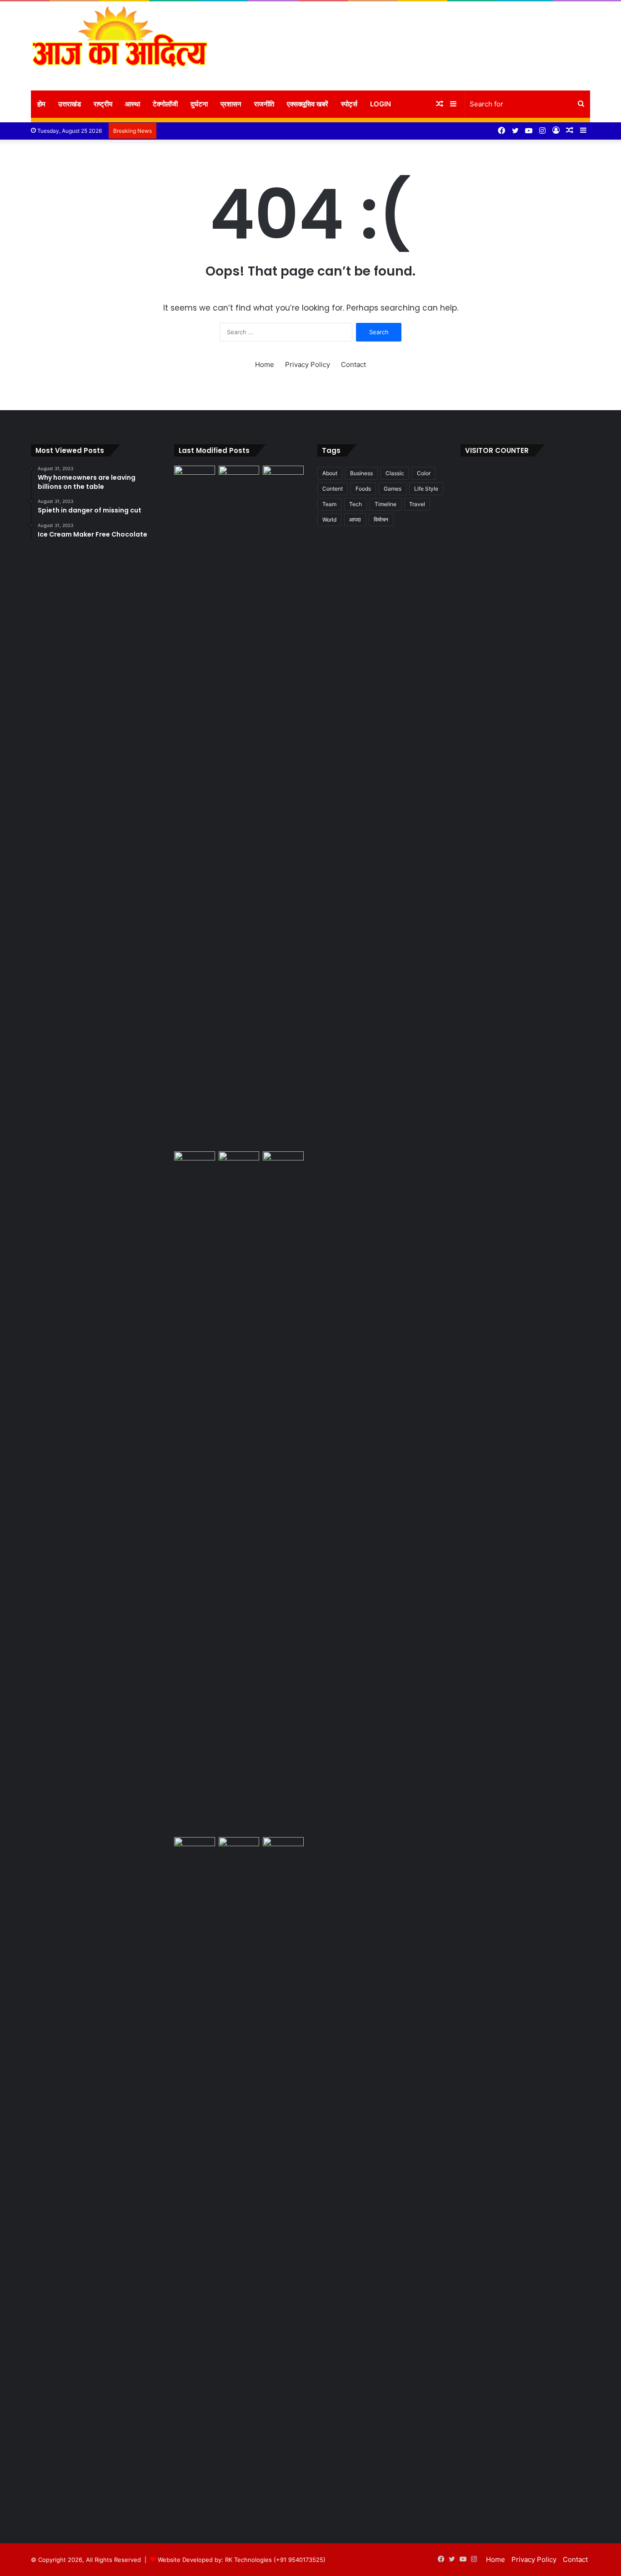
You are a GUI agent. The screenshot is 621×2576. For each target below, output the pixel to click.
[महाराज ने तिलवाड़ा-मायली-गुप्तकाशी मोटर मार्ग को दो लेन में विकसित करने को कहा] (283, 1849)
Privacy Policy (308, 364)
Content (333, 489)
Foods (363, 489)
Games (393, 489)
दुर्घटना (199, 104)
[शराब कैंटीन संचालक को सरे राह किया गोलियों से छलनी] (239, 1492)
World (329, 520)
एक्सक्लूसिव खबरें (308, 104)
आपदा (355, 520)
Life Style (426, 489)
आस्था (133, 104)
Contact (353, 364)
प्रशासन (231, 104)
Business (361, 473)
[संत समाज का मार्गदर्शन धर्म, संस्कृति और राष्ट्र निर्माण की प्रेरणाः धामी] (195, 2178)
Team (329, 504)
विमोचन (381, 520)
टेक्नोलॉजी (165, 104)
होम (41, 104)
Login (381, 104)
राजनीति (264, 104)
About (330, 473)
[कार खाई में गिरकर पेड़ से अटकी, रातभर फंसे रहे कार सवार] (195, 477)
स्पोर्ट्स (349, 104)
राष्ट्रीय (103, 104)
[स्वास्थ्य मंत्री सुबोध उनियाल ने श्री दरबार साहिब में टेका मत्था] (195, 1163)
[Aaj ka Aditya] (120, 46)
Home (265, 364)
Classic (395, 473)
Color (424, 473)
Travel (417, 504)
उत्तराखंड (70, 104)
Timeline (386, 504)
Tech (356, 504)
